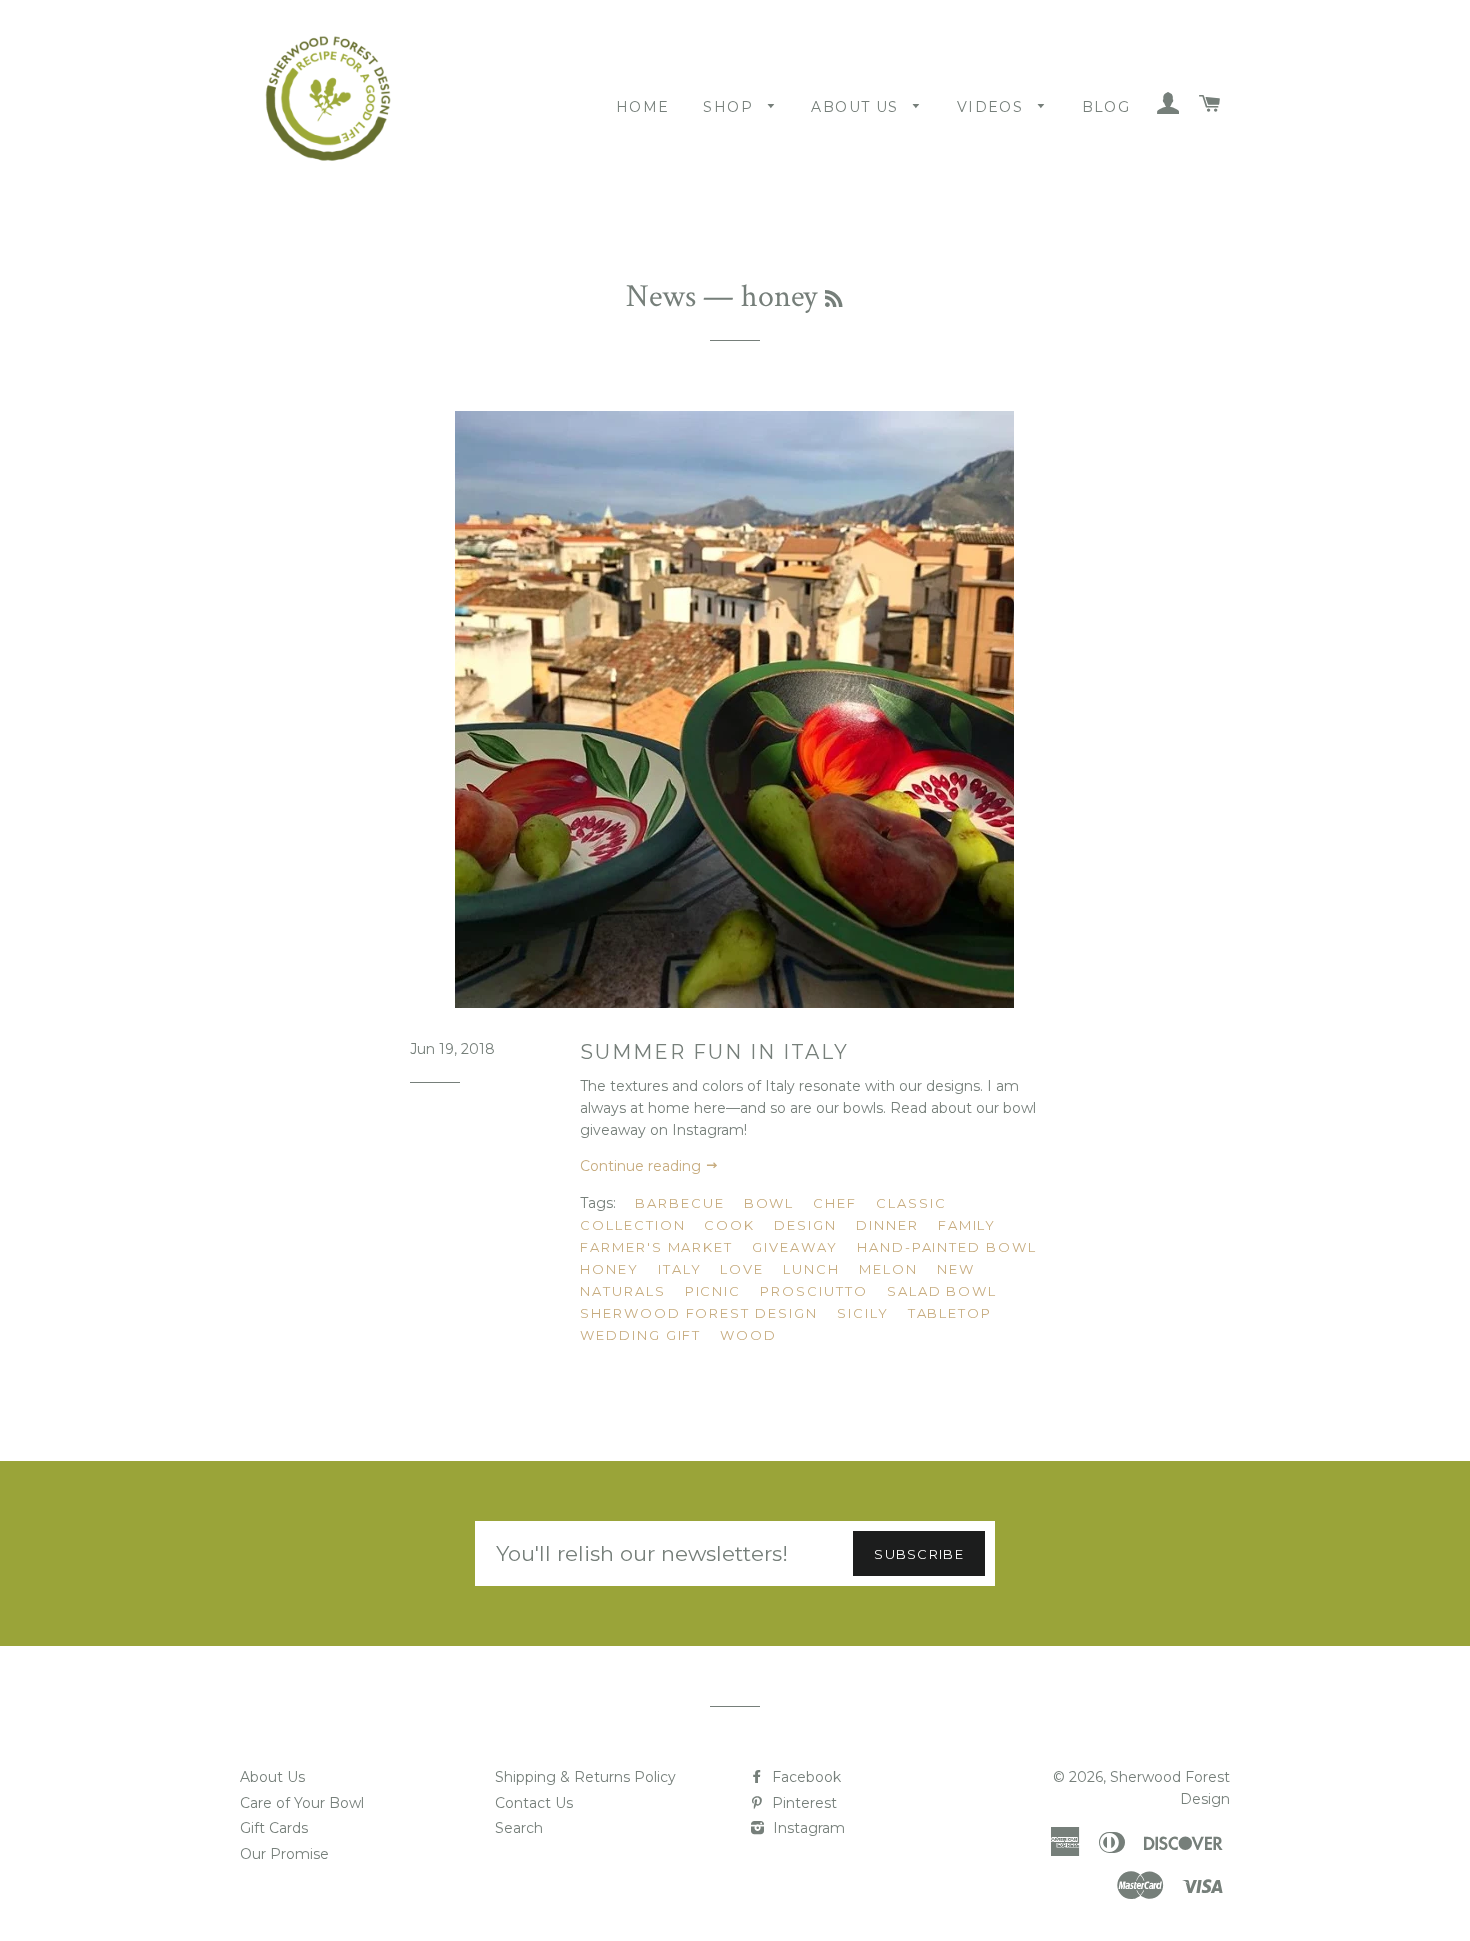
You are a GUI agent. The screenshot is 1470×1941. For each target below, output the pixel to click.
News (661, 296)
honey (609, 1269)
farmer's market (656, 1247)
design (805, 1225)
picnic (713, 1291)
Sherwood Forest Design (699, 1313)
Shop (730, 107)
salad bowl (942, 1291)
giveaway (795, 1247)
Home (643, 107)
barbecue (680, 1203)
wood (748, 1335)
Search (519, 1828)
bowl (769, 1203)
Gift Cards (274, 1828)
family (967, 1225)
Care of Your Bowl (302, 1803)
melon (888, 1269)
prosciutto (814, 1291)
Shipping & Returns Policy (585, 1777)
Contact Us (534, 1803)
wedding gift (640, 1335)
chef (835, 1203)
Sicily (863, 1313)
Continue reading (642, 1166)
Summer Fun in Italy (714, 1052)
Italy (680, 1269)
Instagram (807, 1828)
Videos (993, 107)
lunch (811, 1269)
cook (729, 1225)
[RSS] (833, 300)
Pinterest (802, 1803)
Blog (1106, 107)
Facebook (804, 1777)
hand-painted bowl (947, 1247)
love (742, 1269)
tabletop (950, 1313)
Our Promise (284, 1854)
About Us (857, 107)
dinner (887, 1225)
